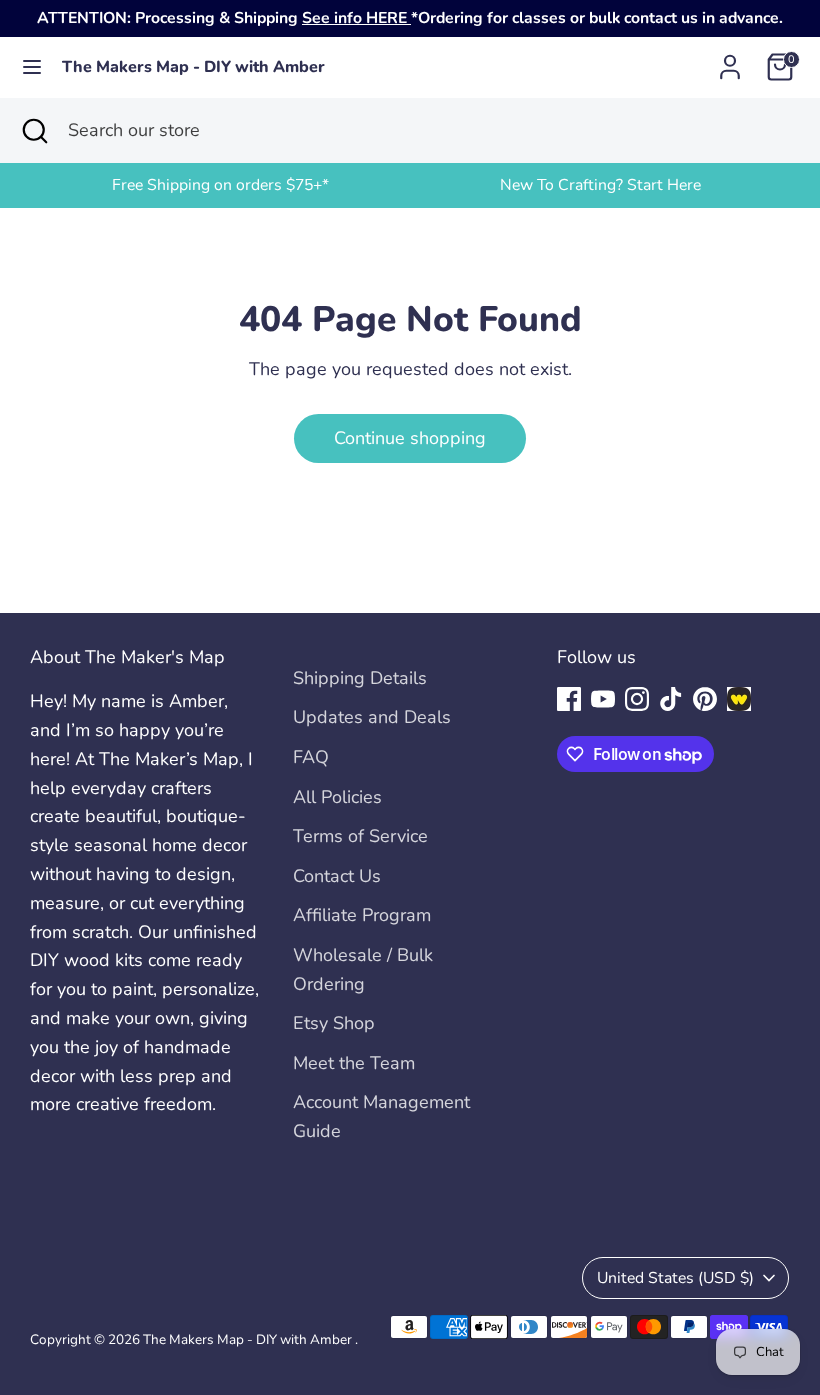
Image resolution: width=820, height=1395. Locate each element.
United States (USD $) (675, 1278)
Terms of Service (360, 836)
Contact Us (337, 876)
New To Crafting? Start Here (600, 185)
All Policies (337, 797)
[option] (220, 185)
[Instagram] (637, 699)
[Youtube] (603, 699)
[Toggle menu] (32, 67)
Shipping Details (360, 678)
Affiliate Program (362, 915)
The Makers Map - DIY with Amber (193, 67)
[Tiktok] (671, 699)
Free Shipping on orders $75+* (220, 185)
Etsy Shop (334, 1023)
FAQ (311, 757)
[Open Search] (34, 130)
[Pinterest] (705, 699)
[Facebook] (569, 699)
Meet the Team (354, 1063)
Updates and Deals (372, 717)
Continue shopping (410, 438)
